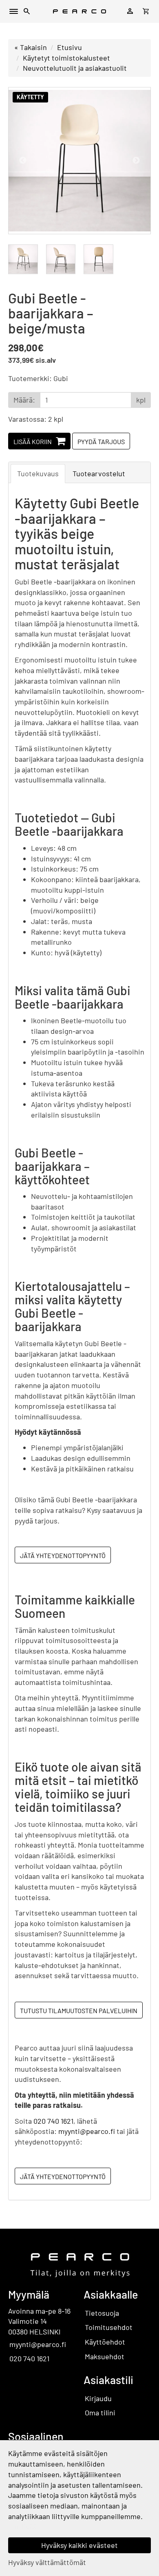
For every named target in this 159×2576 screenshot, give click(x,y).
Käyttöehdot (105, 2342)
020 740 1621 (53, 2121)
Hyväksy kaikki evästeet (79, 2545)
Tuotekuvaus (38, 473)
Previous (23, 161)
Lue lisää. (23, 2526)
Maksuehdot (105, 2356)
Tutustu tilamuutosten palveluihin (79, 2010)
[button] (27, 12)
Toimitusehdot (109, 2327)
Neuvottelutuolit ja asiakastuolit (75, 68)
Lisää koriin (33, 441)
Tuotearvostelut (99, 473)
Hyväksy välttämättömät (47, 2562)
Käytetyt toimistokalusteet (66, 58)
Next (136, 161)
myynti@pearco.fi (87, 2131)
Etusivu (70, 47)
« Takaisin (31, 47)
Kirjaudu (98, 2398)
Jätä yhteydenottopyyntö (63, 1555)
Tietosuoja (102, 2313)
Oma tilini (100, 2413)
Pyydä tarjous (101, 441)
